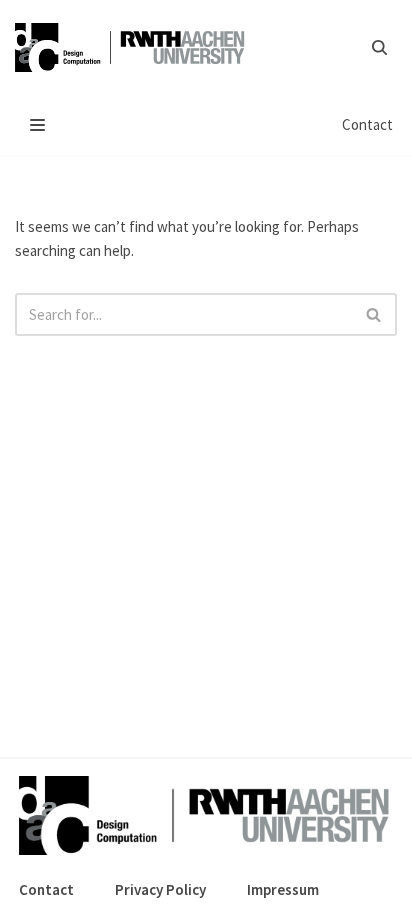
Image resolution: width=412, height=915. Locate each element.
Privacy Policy (160, 889)
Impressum (283, 889)
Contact (367, 124)
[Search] (379, 47)
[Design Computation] (135, 47)
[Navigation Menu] (37, 125)
